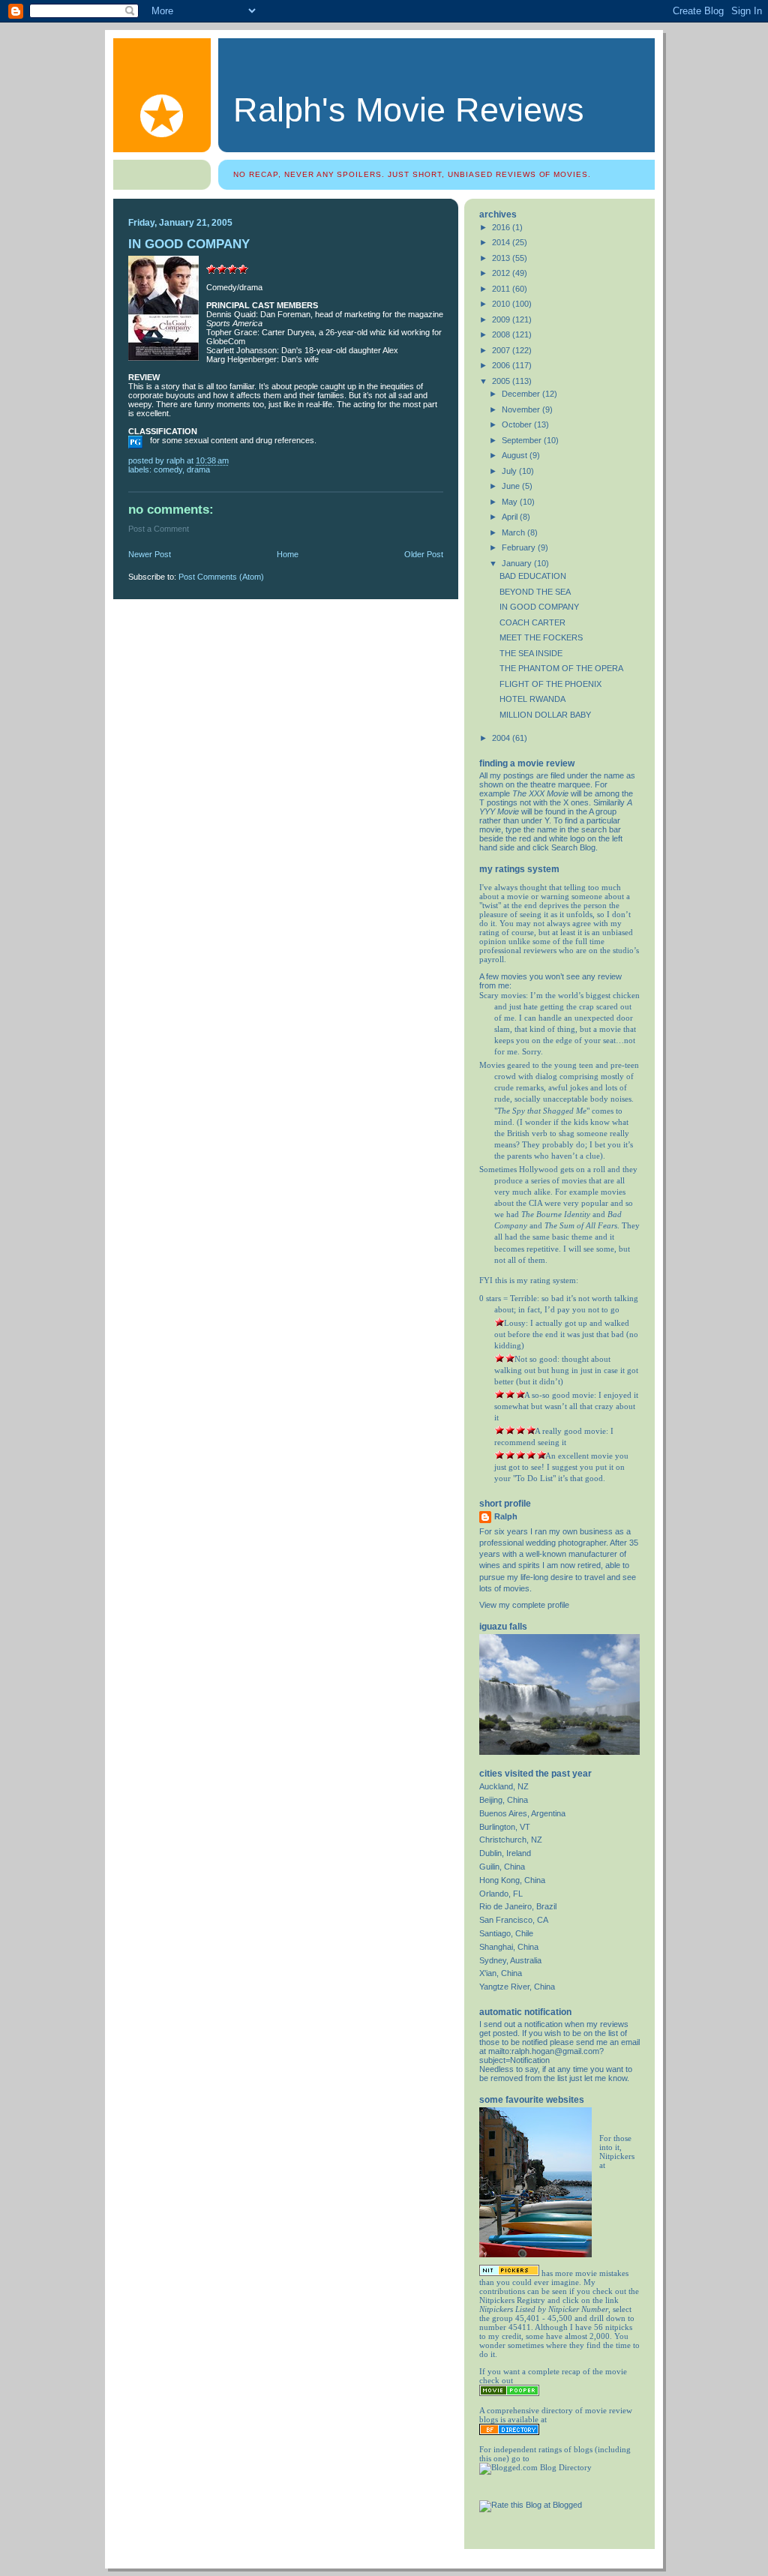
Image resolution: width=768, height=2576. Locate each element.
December (522, 394)
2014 (502, 242)
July (510, 471)
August (516, 455)
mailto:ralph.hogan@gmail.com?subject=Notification (541, 2056)
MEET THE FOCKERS (541, 637)
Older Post (424, 554)
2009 (502, 319)
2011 (502, 289)
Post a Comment (159, 529)
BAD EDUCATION (533, 576)
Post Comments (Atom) (221, 577)
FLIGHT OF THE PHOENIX (550, 684)
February (520, 547)
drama (198, 469)
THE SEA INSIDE (531, 653)
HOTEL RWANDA (532, 699)
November (522, 409)
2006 (502, 365)
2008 (502, 334)
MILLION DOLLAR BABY (545, 715)
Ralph (506, 1516)
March (514, 532)
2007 (502, 350)
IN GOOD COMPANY (539, 607)
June (512, 486)
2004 (502, 738)
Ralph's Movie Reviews (409, 110)
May (511, 502)
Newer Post (150, 554)
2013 (502, 258)
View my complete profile (524, 1605)
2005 (502, 381)
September (523, 440)
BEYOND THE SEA (535, 592)
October (518, 424)
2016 (502, 227)
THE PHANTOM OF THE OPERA (561, 668)
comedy (168, 469)
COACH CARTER (532, 622)
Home (288, 554)
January (518, 563)
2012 (502, 273)
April (511, 517)
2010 (502, 304)
